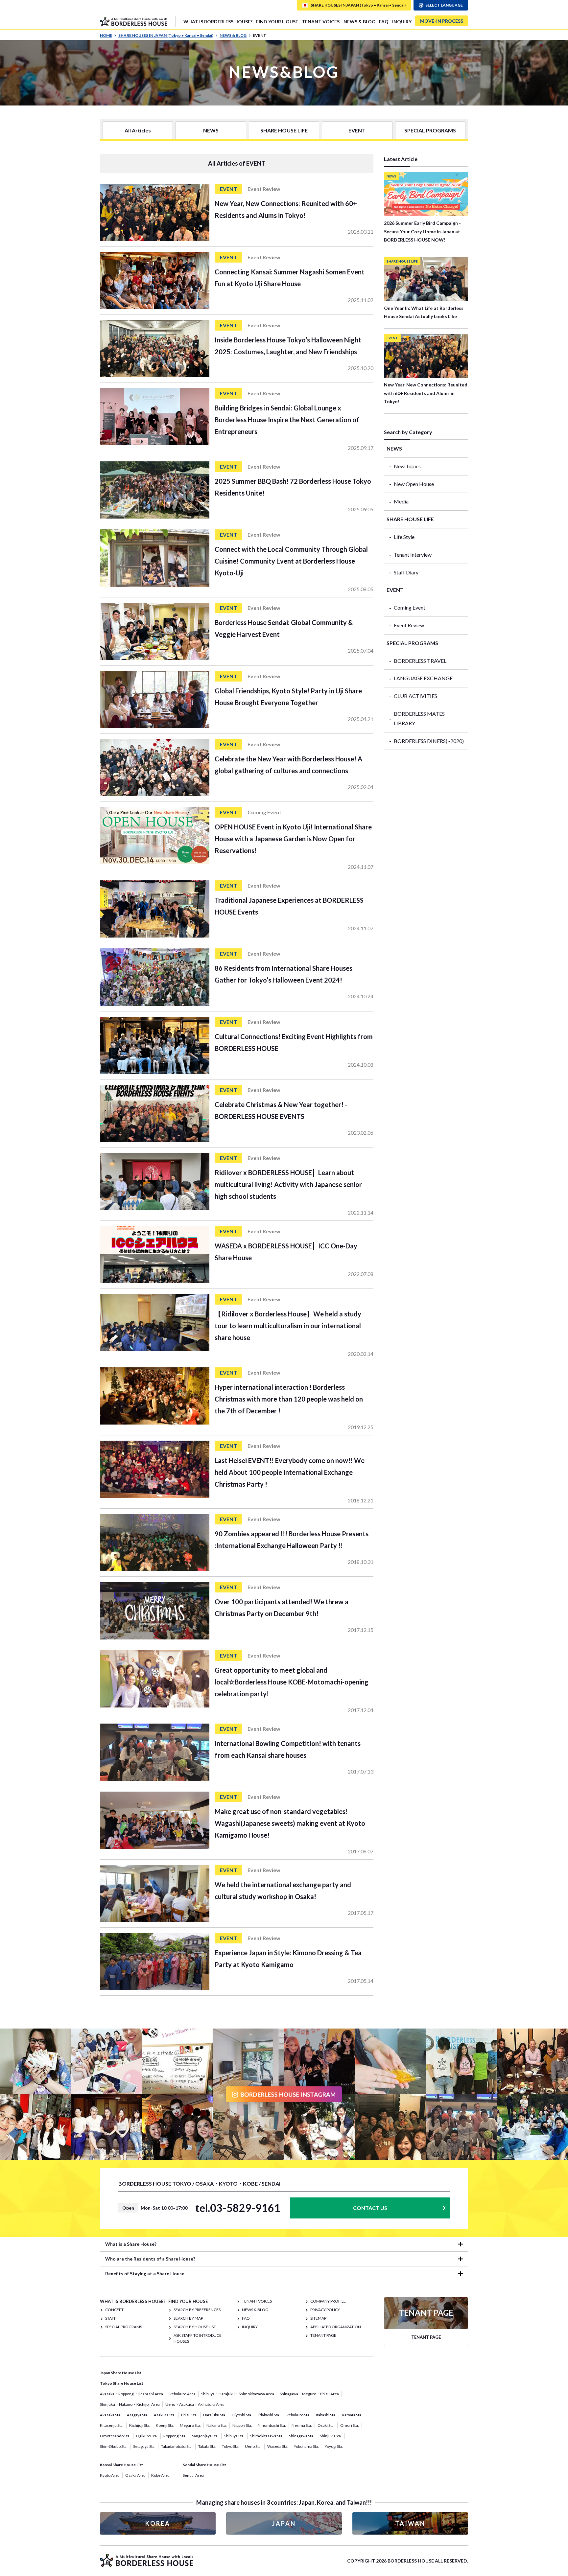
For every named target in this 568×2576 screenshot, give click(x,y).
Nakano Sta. (217, 2425)
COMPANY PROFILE (328, 2301)
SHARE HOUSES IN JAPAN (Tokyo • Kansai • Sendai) (166, 35)
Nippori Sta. (242, 2425)
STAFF (111, 2318)
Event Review (409, 625)
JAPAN (284, 2523)
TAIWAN (410, 2523)
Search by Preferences (197, 2310)
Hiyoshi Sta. (242, 2415)
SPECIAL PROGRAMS (430, 130)
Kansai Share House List (121, 2465)
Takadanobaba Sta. (177, 2446)
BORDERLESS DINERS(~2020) (429, 741)
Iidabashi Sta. (269, 2415)
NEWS (211, 130)
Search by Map (188, 2318)
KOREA (158, 2523)
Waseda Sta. (278, 2446)
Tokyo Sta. (231, 2446)
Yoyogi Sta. (334, 2446)
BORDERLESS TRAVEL (420, 661)
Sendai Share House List (204, 2465)
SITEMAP (318, 2318)
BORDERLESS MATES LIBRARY (419, 718)
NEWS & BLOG (359, 22)
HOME (106, 35)
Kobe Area (160, 2475)
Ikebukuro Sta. (298, 2415)
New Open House (414, 484)
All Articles (138, 130)
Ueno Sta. (253, 2446)
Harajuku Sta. (215, 2415)
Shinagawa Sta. (302, 2436)
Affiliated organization (336, 2327)
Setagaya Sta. (144, 2446)
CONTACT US (370, 2208)
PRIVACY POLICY (325, 2310)
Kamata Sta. (352, 2415)
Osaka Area (135, 2475)
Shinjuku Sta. (331, 2436)
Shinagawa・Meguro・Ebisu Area (309, 2394)
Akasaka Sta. (111, 2415)
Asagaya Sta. (138, 2415)
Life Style (404, 537)
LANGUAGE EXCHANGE (423, 678)
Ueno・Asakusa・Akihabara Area (195, 2404)
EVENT (357, 130)
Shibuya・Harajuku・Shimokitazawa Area (238, 2394)
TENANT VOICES (321, 22)
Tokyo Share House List (122, 2383)
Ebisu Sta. (189, 2415)
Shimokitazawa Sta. (267, 2436)
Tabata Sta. (207, 2446)
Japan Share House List (121, 2373)
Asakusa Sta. (165, 2415)
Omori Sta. (350, 2425)
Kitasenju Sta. (112, 2425)
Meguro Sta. (190, 2425)
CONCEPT (114, 2310)
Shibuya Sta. (234, 2436)
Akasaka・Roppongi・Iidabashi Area (131, 2394)
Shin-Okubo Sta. (114, 2446)
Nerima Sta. (302, 2425)
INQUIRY (402, 22)
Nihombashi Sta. (272, 2425)
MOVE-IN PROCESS (442, 21)
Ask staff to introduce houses (198, 2338)
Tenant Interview (413, 555)
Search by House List (195, 2327)
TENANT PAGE (323, 2335)
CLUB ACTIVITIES (415, 696)
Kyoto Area (110, 2475)
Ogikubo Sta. (147, 2436)
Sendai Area (193, 2475)
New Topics (407, 466)
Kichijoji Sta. (140, 2425)
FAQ (384, 22)
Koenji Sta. (165, 2425)
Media (401, 501)
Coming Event (410, 607)
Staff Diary (406, 572)
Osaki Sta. (326, 2425)
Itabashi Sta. (326, 2415)
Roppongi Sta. (175, 2436)
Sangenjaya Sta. (205, 2436)
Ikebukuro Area (182, 2394)
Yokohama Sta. (307, 2446)
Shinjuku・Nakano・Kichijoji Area (130, 2404)
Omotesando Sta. (115, 2436)
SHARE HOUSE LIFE (284, 130)
